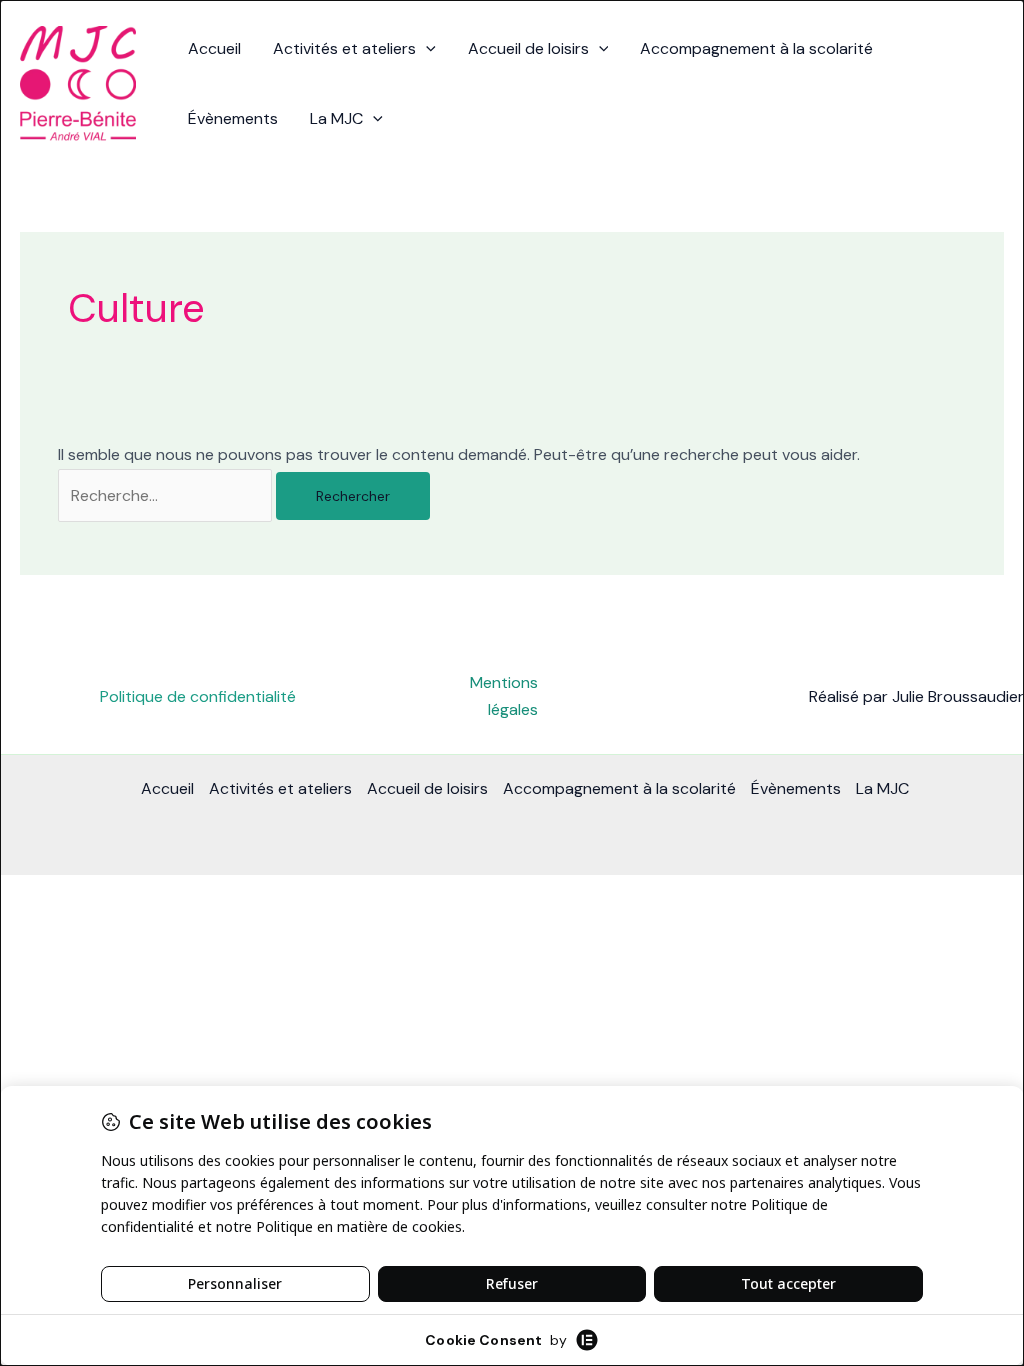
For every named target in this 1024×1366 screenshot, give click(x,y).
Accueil (214, 48)
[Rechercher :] (167, 495)
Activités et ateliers (344, 48)
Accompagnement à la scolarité (756, 48)
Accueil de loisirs (528, 48)
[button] (426, 49)
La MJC (336, 118)
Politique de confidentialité (198, 696)
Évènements (233, 118)
